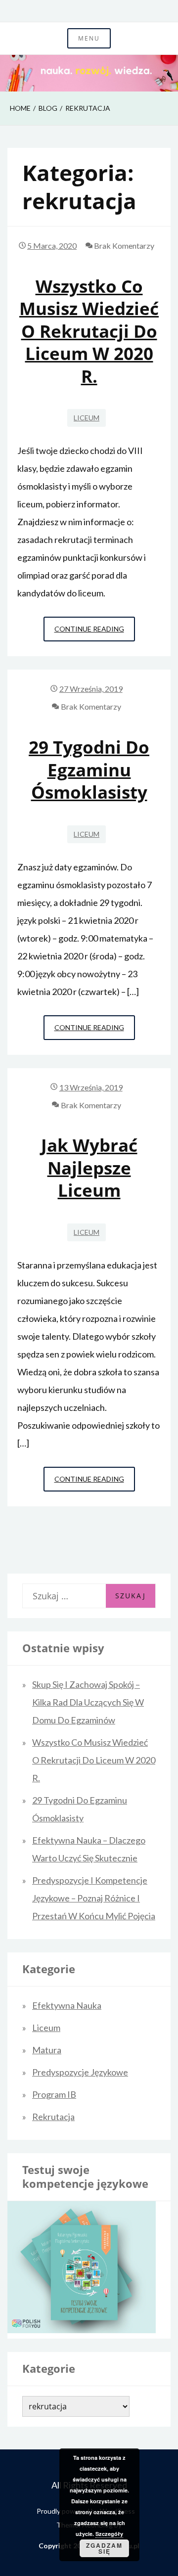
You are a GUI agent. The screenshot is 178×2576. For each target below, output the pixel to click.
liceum (87, 418)
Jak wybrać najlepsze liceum (89, 1168)
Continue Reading (95, 633)
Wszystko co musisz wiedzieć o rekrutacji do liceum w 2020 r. (89, 331)
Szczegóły (109, 2534)
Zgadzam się (104, 2548)
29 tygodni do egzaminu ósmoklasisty (89, 769)
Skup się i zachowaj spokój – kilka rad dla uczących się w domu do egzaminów (88, 1702)
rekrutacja (53, 2117)
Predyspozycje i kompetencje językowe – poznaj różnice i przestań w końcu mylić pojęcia (94, 1898)
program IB (54, 2094)
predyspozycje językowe (80, 2072)
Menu (89, 38)
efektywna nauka (67, 2005)
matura (47, 2050)
